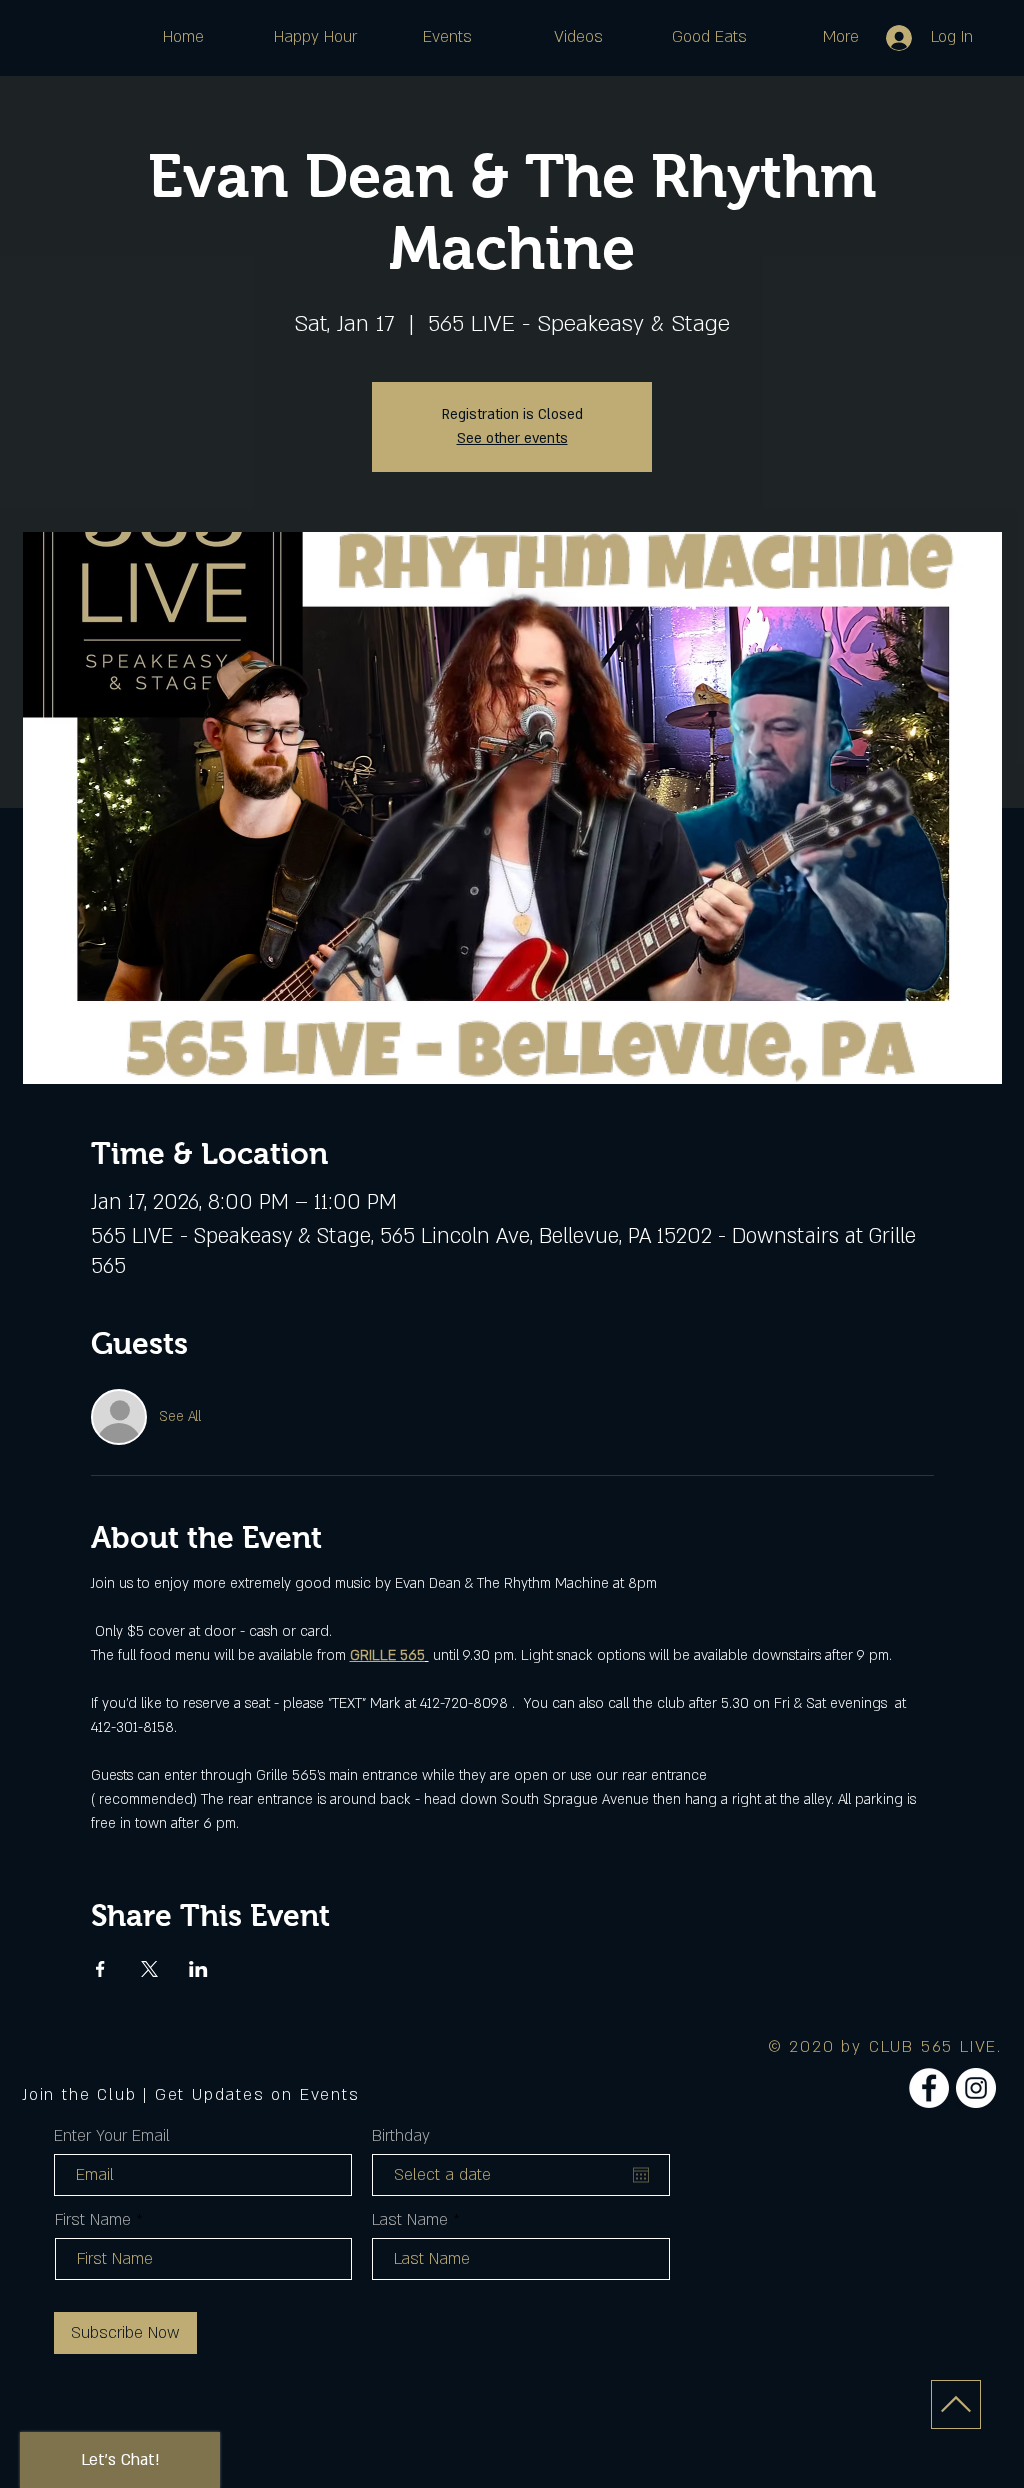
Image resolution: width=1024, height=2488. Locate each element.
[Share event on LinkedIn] (198, 1969)
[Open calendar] (641, 2175)
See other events (512, 438)
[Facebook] (929, 2088)
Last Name (410, 2220)
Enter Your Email (112, 2136)
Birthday (401, 2136)
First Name (93, 2220)
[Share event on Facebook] (100, 1969)
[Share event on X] (149, 1969)
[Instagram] (976, 2088)
